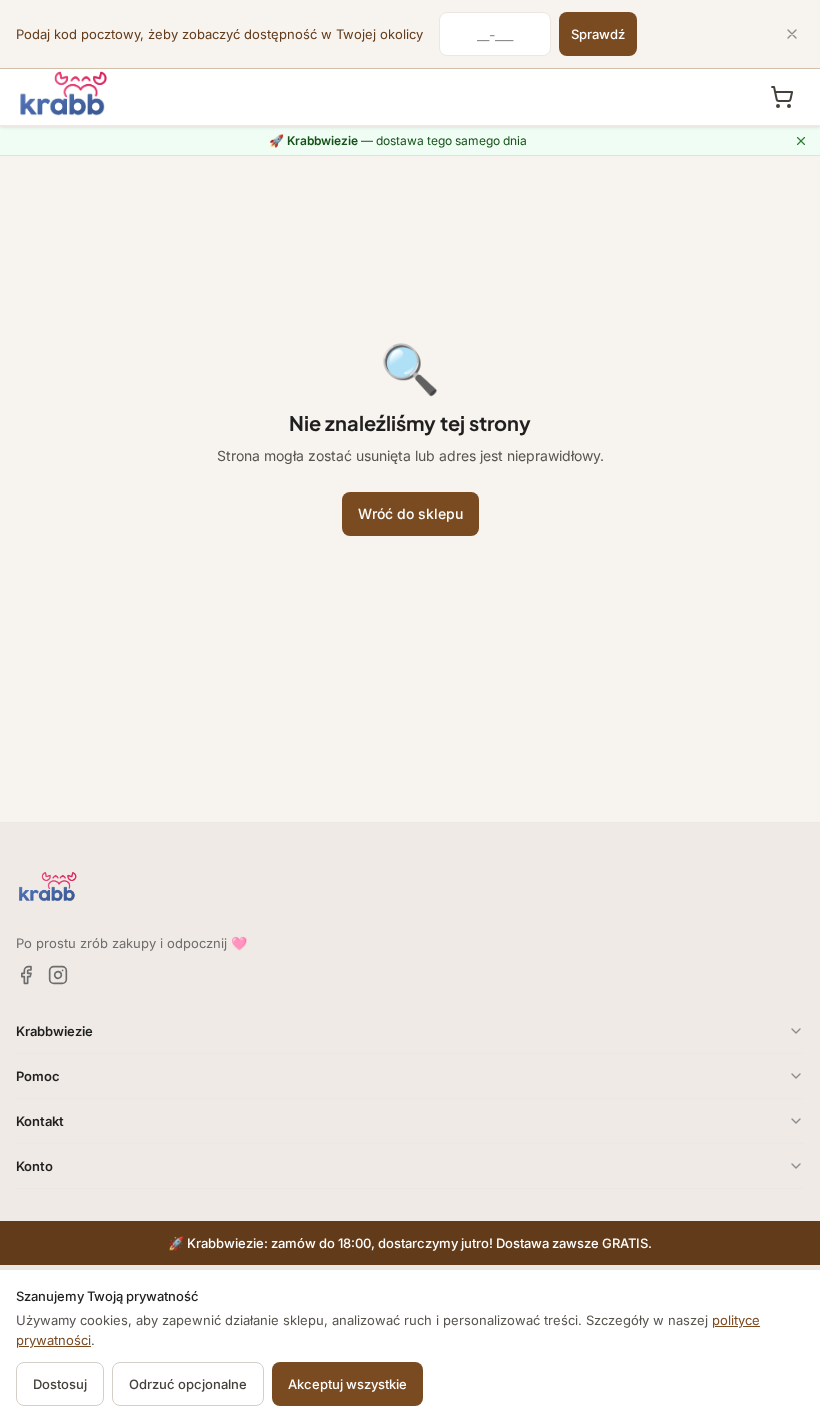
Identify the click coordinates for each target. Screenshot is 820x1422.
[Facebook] (26, 975)
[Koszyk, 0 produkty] (782, 97)
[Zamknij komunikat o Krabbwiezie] (801, 141)
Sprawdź (598, 34)
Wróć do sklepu (410, 513)
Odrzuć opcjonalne (188, 1384)
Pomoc (38, 1076)
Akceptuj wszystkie (347, 1384)
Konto (34, 1166)
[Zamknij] (792, 34)
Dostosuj (60, 1384)
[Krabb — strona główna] (64, 94)
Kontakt (40, 1121)
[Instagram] (58, 975)
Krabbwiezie (54, 1031)
